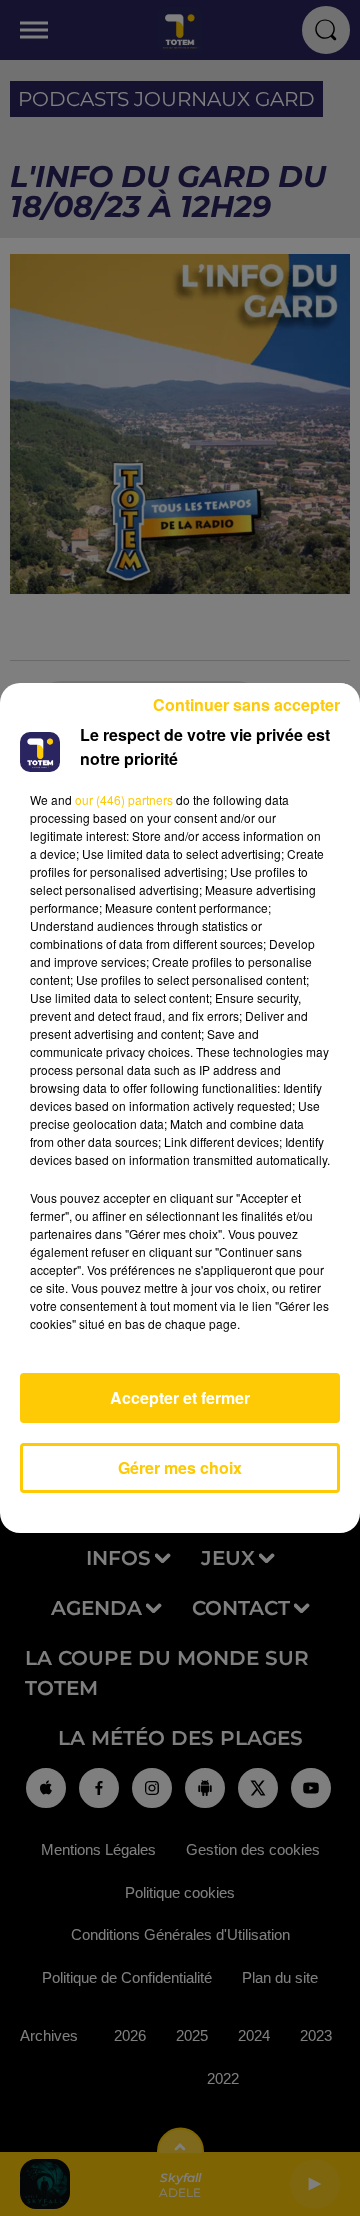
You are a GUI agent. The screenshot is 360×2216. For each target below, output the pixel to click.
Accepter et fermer (180, 1397)
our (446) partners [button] (124, 799)
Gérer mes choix (180, 1467)
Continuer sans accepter (246, 704)
